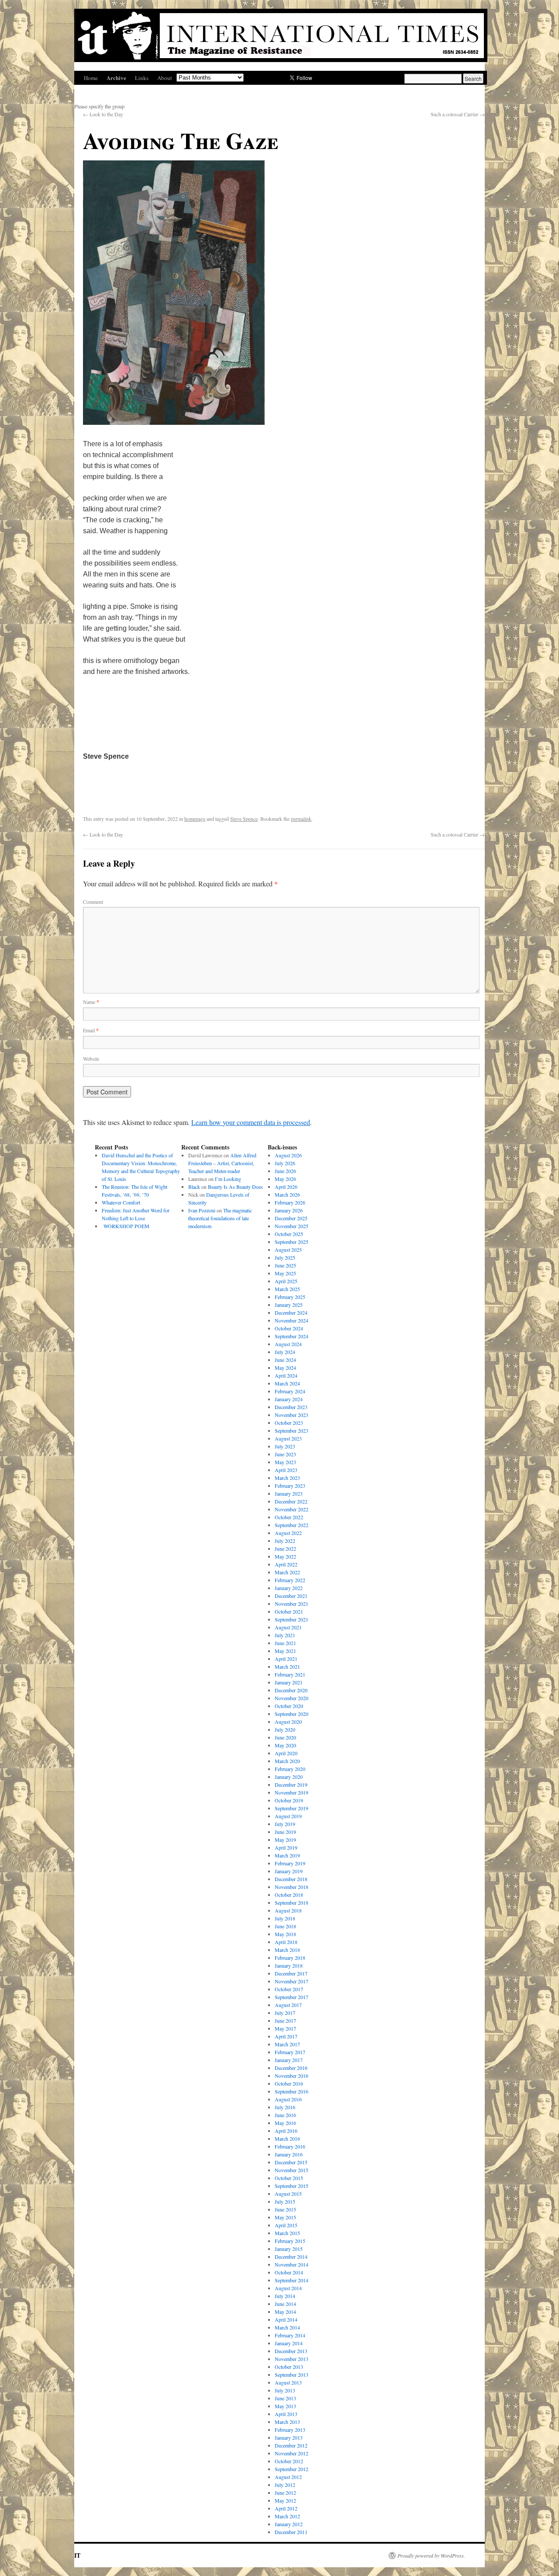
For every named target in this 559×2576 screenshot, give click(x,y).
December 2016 (291, 2068)
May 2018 (285, 1934)
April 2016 (286, 2131)
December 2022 (291, 1501)
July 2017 (285, 2013)
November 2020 (292, 1698)
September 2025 (292, 1242)
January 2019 (289, 1871)
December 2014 (291, 2257)
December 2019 (291, 1784)
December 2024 (291, 1312)
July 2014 (285, 2296)
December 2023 (291, 1407)
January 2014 (289, 2343)
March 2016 (287, 2139)
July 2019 (285, 1824)
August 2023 (288, 1438)
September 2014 (292, 2280)
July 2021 (285, 1635)
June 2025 (285, 1265)
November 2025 (292, 1226)
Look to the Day (103, 114)
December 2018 (291, 1879)
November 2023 (292, 1415)
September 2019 (292, 1808)
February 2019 (290, 1863)
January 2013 (289, 2437)
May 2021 (285, 1651)
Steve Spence (244, 819)
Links (142, 78)
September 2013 (292, 2375)
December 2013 (291, 2351)
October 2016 (289, 2083)
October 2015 (289, 2178)
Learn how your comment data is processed (251, 1122)
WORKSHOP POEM (126, 1226)
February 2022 (290, 1580)
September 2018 (292, 1902)
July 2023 (285, 1446)
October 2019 (289, 1800)
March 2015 (287, 2233)
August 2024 (288, 1344)
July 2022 (285, 1541)
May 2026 (285, 1179)
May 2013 (285, 2406)
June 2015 (285, 2209)
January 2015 (289, 2249)
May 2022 (285, 1556)
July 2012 (285, 2485)
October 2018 (289, 1895)
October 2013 (289, 2367)
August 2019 (288, 1816)
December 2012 (291, 2445)
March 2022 (287, 1572)
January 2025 (289, 1305)
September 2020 (292, 1714)
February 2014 (290, 2335)
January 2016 (289, 2154)
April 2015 (286, 2225)
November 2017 (292, 1981)
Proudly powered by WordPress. (431, 2555)
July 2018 (285, 1918)
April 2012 (286, 2508)
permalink (301, 819)
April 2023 (286, 1470)
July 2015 (285, 2201)
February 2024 (290, 1391)
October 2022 (289, 1517)
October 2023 (289, 1423)
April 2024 (286, 1375)
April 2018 (286, 1942)
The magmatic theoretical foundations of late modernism (220, 1218)
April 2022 (286, 1564)
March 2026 (287, 1194)
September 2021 (292, 1619)
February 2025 (290, 1297)
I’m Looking (228, 1179)
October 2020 (289, 1706)
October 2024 (289, 1328)
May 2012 (285, 2500)
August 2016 (288, 2099)
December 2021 (291, 1596)
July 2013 (285, 2390)
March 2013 (287, 2422)
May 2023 (285, 1462)
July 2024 (285, 1352)
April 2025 (286, 1281)
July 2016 (285, 2107)
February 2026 (290, 1202)
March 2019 (287, 1855)
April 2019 (286, 1847)
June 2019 (285, 1832)
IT (77, 2555)
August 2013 (288, 2382)
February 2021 (290, 1674)
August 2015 (288, 2194)
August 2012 (288, 2477)
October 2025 (289, 1234)
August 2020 (288, 1722)
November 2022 (292, 1509)
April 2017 (286, 2036)
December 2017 (291, 1973)
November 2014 (292, 2264)
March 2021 (287, 1666)
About (165, 78)
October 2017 (289, 1989)
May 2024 (285, 1368)
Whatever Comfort (121, 1202)
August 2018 (288, 1910)
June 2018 (285, 1926)
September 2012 (292, 2469)
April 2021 (286, 1659)
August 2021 (288, 1627)
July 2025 (285, 1257)
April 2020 (286, 1753)
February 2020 (290, 1769)
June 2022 (285, 1548)
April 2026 (286, 1187)
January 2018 (289, 1965)
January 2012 (289, 2524)
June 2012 (285, 2493)
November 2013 (292, 2359)
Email (91, 1030)
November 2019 (292, 1792)
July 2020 (285, 1729)
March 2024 (287, 1383)
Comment (93, 902)
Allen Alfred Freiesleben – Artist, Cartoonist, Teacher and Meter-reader (222, 1163)
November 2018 (292, 1887)
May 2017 (285, 2028)
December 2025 (291, 1218)
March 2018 (287, 1950)
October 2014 (289, 2272)
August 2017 (288, 2005)
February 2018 (290, 1958)
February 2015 (290, 2241)
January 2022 (289, 1588)
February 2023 (290, 1486)
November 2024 (292, 1320)
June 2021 (285, 1643)
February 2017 (290, 2052)
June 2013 (285, 2398)
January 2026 (289, 1210)
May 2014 (285, 2312)
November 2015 (292, 2170)
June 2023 (285, 1454)
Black (194, 1187)
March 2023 (287, 1478)
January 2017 (289, 2060)
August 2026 (288, 1155)
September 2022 (292, 1525)
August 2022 (288, 1533)
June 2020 (285, 1737)
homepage (195, 819)
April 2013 (286, 2414)
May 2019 (285, 1840)
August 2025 (288, 1250)
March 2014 (287, 2327)
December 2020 (291, 1690)
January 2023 (289, 1493)
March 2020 (287, 1761)
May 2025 (285, 1273)
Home (91, 78)
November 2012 (292, 2453)
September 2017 (292, 1997)
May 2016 (285, 2123)
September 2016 (292, 2091)
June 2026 (285, 1171)
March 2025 (287, 1289)
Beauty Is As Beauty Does (235, 1187)
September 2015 (292, 2186)
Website (91, 1059)
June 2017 (285, 2021)
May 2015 (285, 2217)
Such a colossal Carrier (458, 114)
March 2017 (287, 2044)
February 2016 (290, 2146)
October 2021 (289, 1611)
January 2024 (289, 1399)
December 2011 (291, 2532)
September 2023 (292, 1430)
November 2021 (292, 1604)
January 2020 (289, 1777)
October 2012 (289, 2461)
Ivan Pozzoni (202, 1210)
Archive (116, 78)
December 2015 (291, 2162)
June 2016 (285, 2115)
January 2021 (289, 1682)
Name (91, 1002)
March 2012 (287, 2516)
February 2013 (290, 2430)
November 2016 (292, 2076)
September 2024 (292, 1336)
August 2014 (288, 2288)
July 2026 (285, 1163)
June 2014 (285, 2304)
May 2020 (285, 1745)
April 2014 (286, 2319)
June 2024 (285, 1360)
